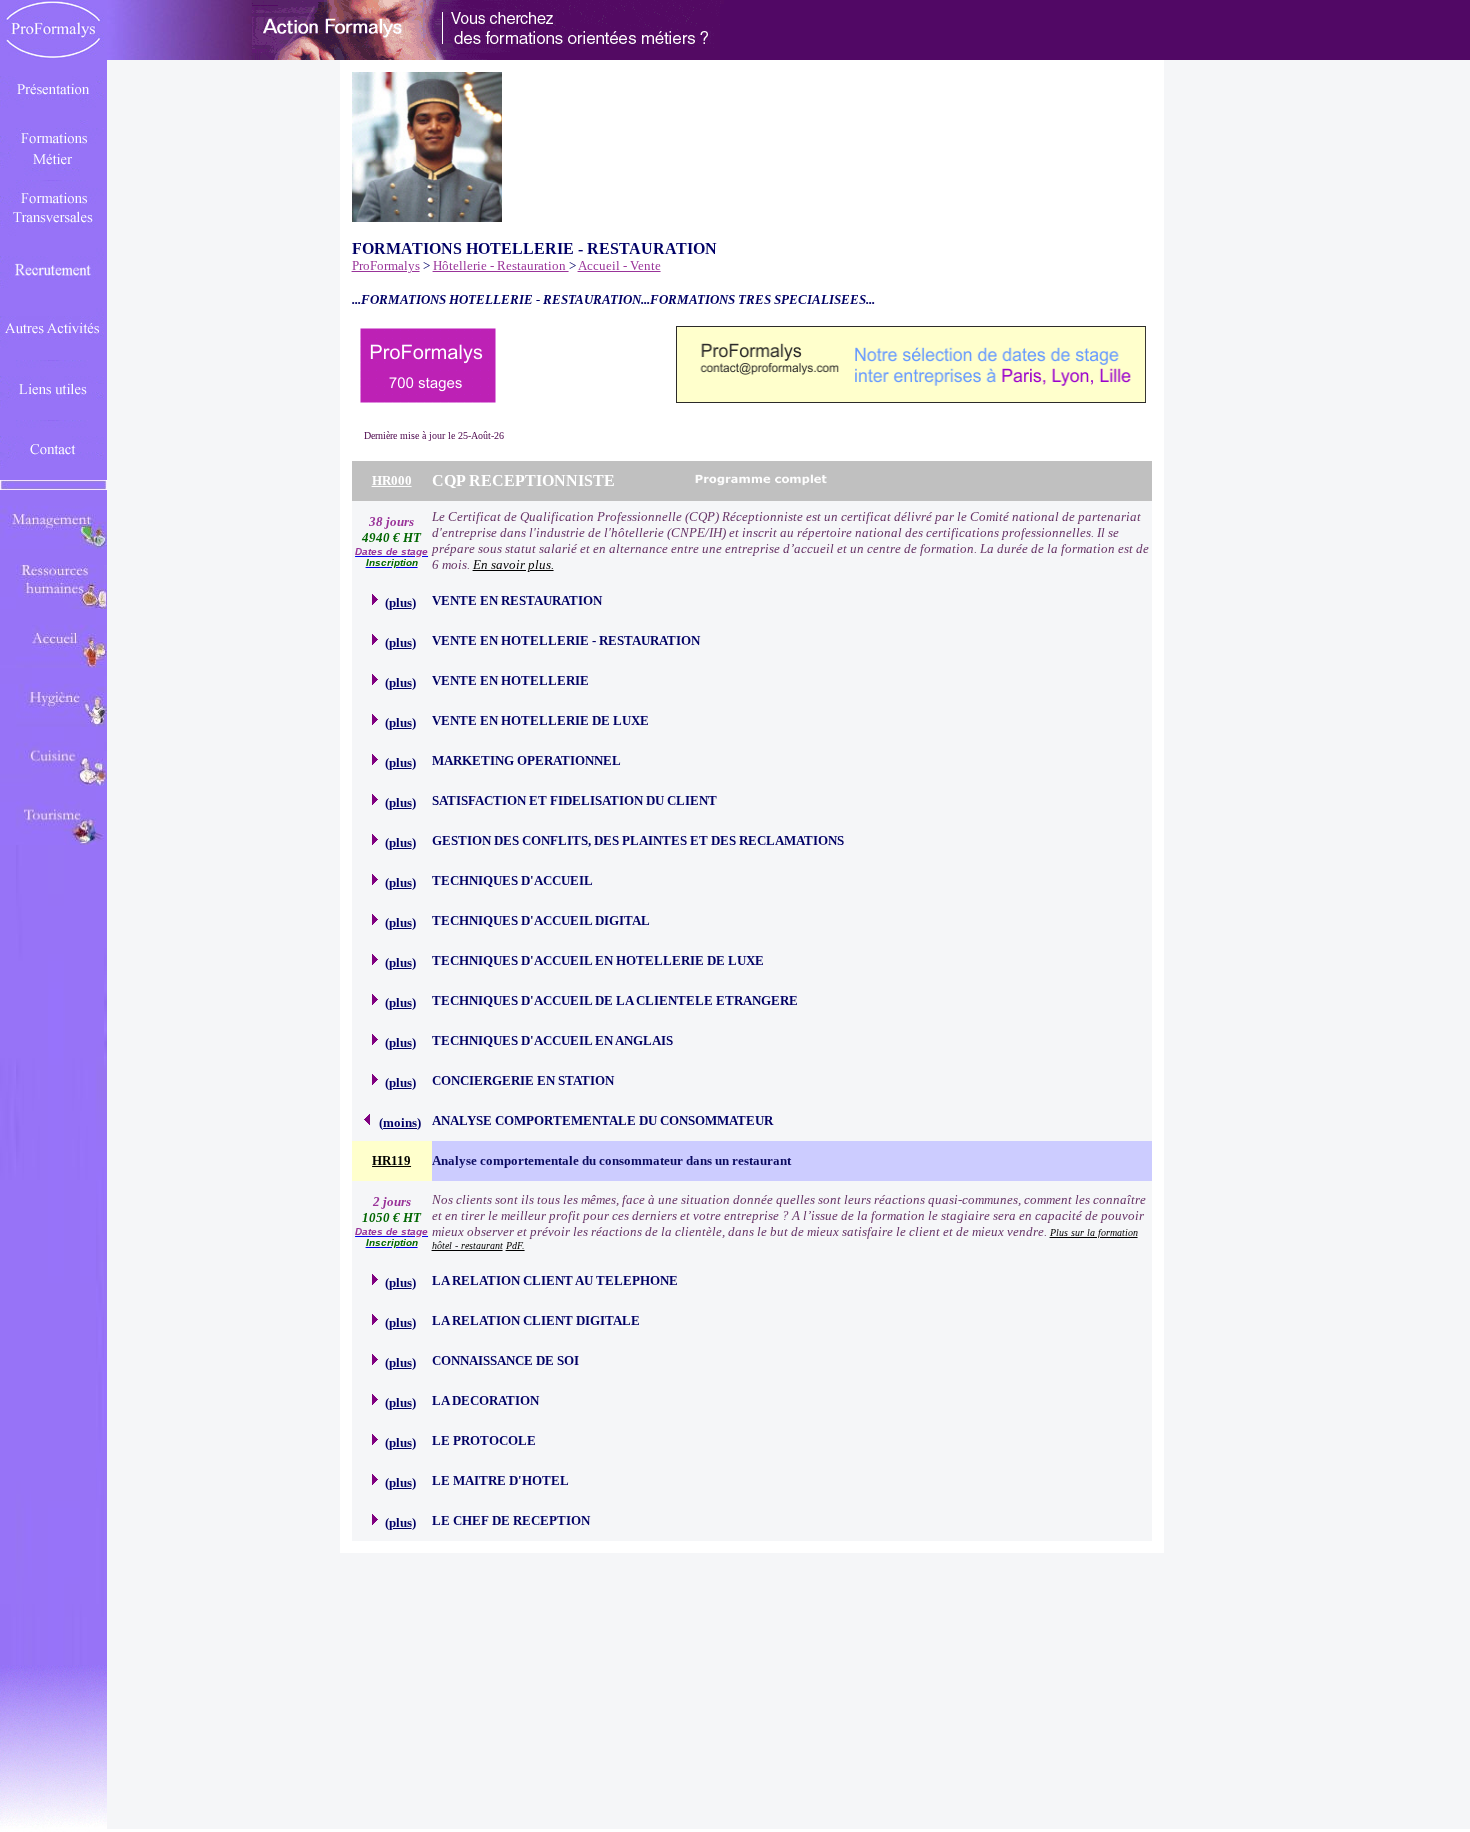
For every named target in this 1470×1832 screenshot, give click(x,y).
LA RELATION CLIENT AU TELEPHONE (555, 1280)
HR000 (392, 480)
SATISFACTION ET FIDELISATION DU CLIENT (574, 800)
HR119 (391, 1160)
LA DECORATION (485, 1400)
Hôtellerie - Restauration (501, 265)
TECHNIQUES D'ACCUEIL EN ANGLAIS (552, 1040)
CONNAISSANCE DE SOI (505, 1360)
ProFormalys (386, 265)
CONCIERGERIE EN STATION (523, 1080)
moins (400, 1122)
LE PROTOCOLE (484, 1440)
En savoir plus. (513, 564)
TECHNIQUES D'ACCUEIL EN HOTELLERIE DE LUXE (598, 960)
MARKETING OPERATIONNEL (526, 760)
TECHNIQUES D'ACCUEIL (512, 880)
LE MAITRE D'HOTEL (500, 1480)
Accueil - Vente (619, 265)
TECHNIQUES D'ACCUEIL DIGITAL (541, 920)
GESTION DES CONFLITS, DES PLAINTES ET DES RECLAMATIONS (638, 840)
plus (400, 602)
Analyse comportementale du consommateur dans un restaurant (611, 1160)
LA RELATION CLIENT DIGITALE (536, 1320)
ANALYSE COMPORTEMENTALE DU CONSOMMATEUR (602, 1120)
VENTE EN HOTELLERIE (510, 680)
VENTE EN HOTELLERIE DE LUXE (540, 720)
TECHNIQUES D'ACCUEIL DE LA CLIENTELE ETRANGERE (615, 1000)
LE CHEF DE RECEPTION (511, 1520)
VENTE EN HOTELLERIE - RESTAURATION (566, 640)
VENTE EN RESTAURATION (517, 600)
